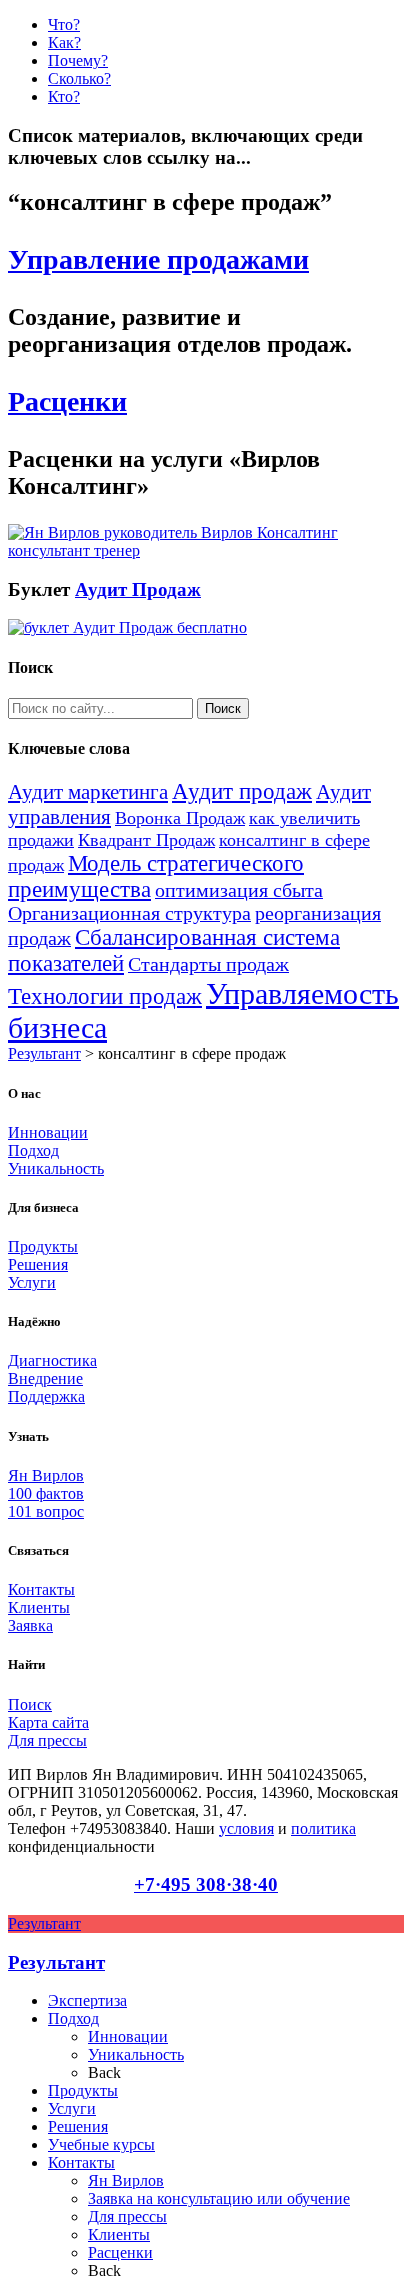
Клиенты (39, 1607)
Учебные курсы (101, 2144)
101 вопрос (46, 1511)
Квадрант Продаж (146, 840)
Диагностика (52, 1360)
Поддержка (46, 1396)
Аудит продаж (242, 791)
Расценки (67, 401)
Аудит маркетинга (88, 792)
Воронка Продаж (180, 818)
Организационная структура (129, 913)
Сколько (79, 78)
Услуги (32, 1282)
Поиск (30, 1704)
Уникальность (56, 1168)
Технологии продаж (105, 996)
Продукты (43, 1246)
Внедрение (45, 1378)
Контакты (41, 1589)
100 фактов (46, 1493)
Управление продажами (158, 259)
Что (64, 24)
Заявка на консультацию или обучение (219, 2198)
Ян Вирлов (46, 1475)
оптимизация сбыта (239, 890)
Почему (78, 60)
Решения (38, 1264)
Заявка (30, 1625)
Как (64, 42)
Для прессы (47, 1740)
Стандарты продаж (208, 964)
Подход (33, 1150)
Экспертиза (87, 2000)
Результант (44, 1053)
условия (246, 1828)
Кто (64, 96)
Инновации (48, 1132)
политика (323, 1828)
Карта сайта (48, 1722)
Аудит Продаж (138, 589)
